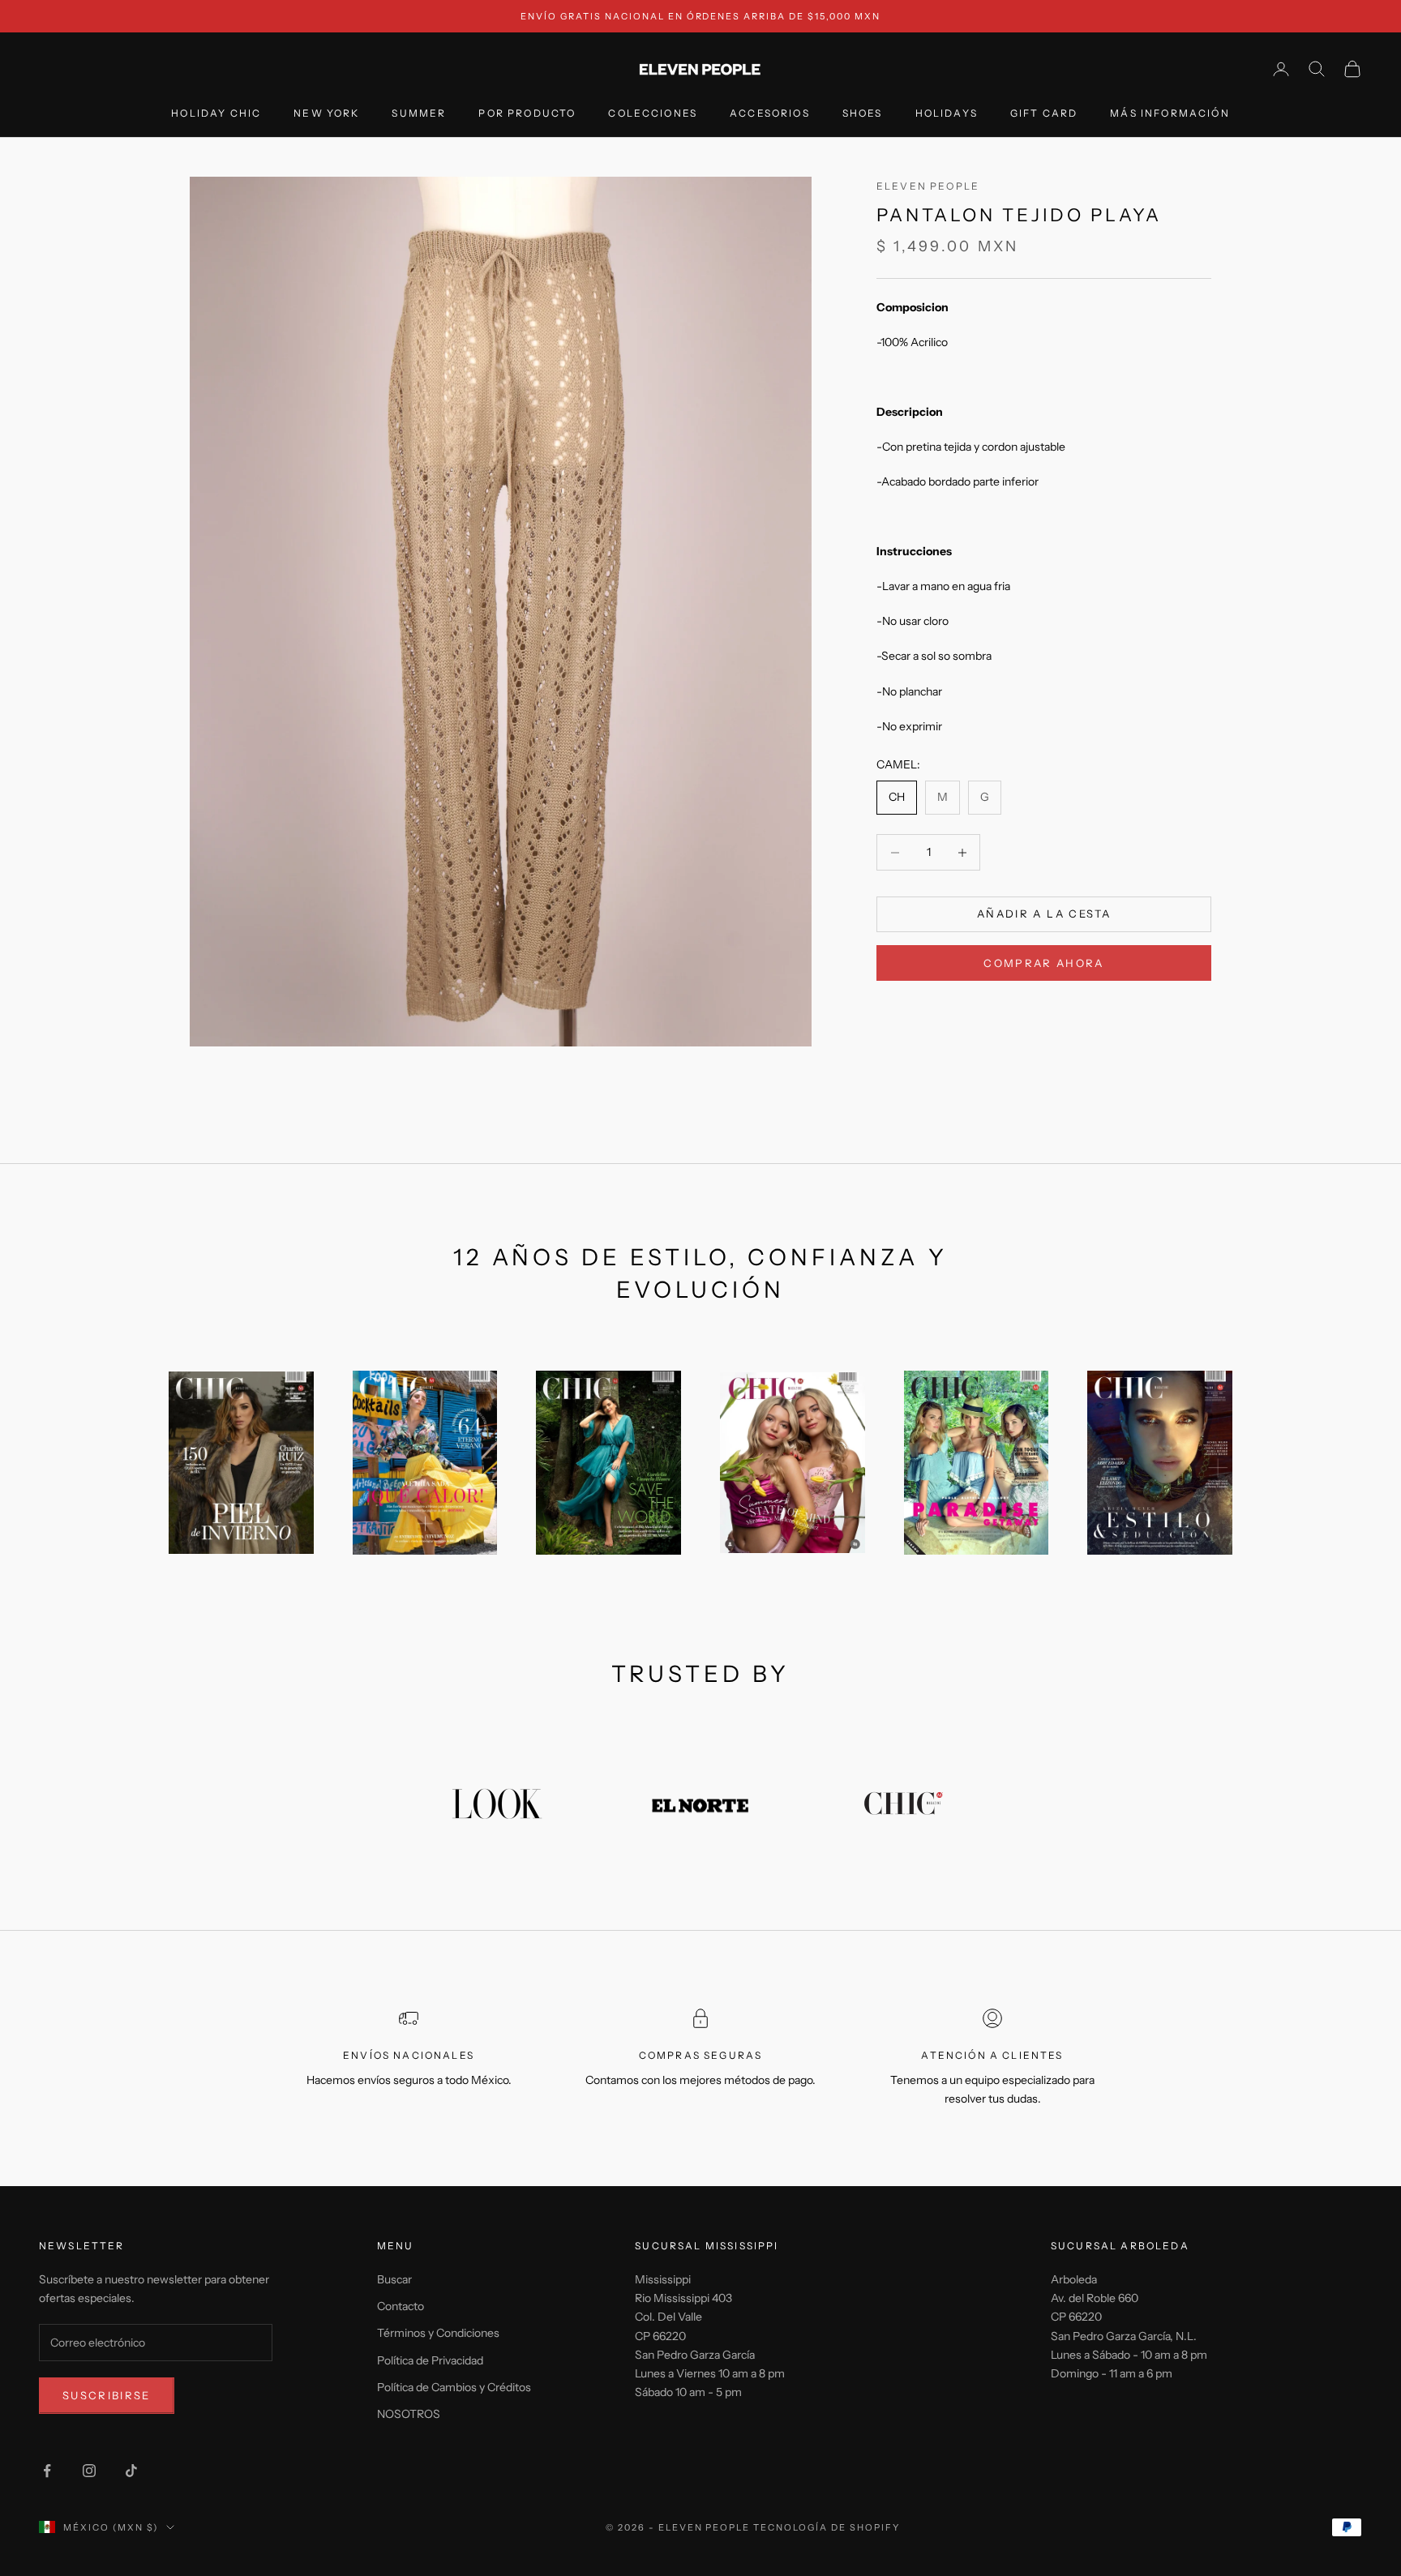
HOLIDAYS (947, 114)
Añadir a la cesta (1044, 914)
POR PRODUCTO (527, 114)
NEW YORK (326, 114)
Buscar (394, 2279)
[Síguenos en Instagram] (89, 2471)
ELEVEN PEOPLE (928, 186)
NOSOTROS (409, 2414)
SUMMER (419, 114)
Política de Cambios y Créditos (454, 2387)
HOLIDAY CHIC (216, 114)
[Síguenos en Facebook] (47, 2471)
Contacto (401, 2306)
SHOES (863, 114)
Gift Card (1044, 114)
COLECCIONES (653, 114)
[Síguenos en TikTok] (131, 2471)
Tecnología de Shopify (827, 2527)
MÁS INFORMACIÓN (1170, 114)
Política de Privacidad (430, 2360)
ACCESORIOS (770, 114)
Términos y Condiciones (438, 2333)
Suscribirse (107, 2395)
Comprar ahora (1043, 963)
